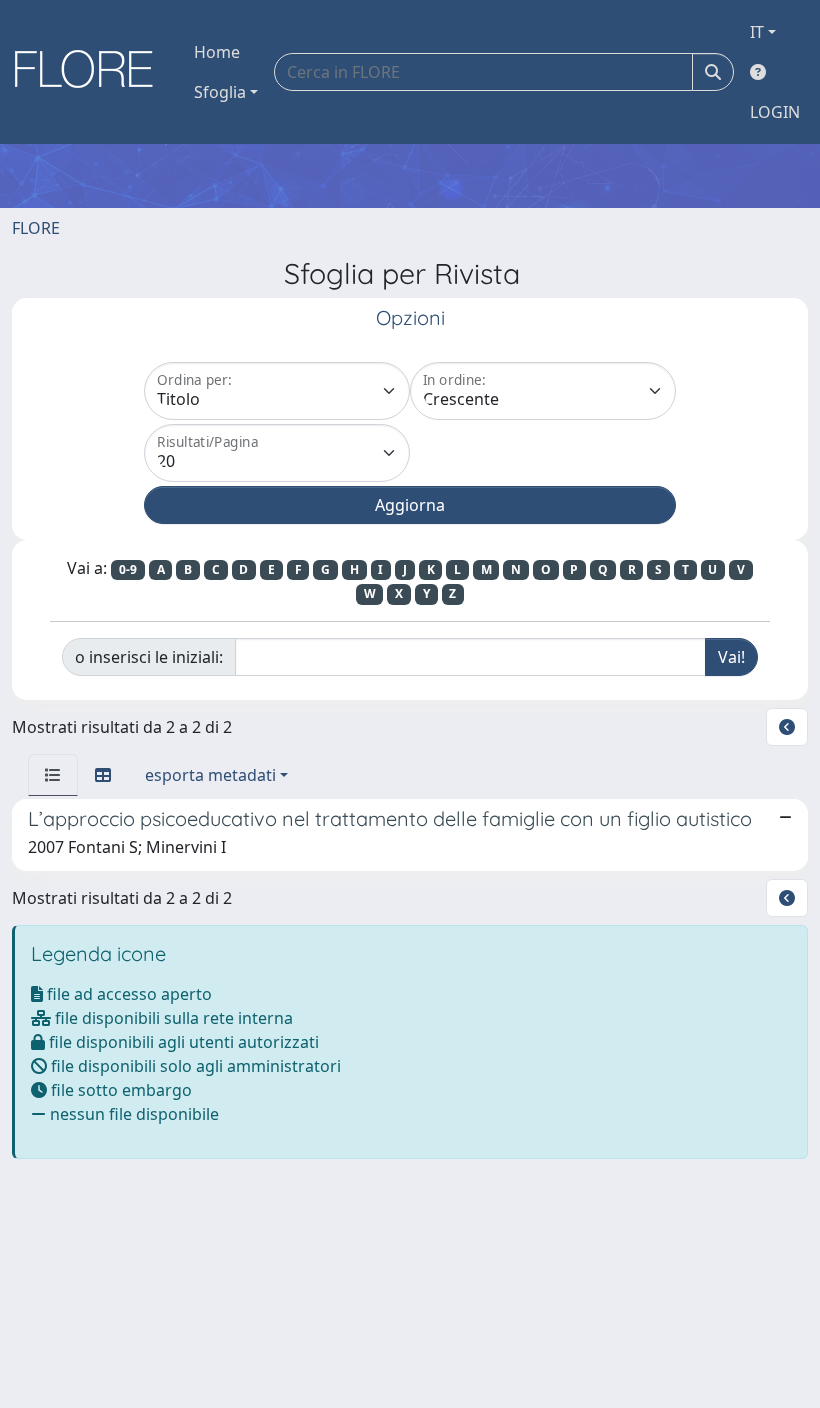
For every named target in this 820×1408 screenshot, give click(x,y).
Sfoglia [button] (220, 92)
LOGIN (775, 112)
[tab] (53, 775)
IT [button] (757, 32)
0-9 (128, 569)
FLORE (36, 228)
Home (217, 52)
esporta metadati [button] (210, 775)
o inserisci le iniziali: (149, 657)
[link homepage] (91, 72)
